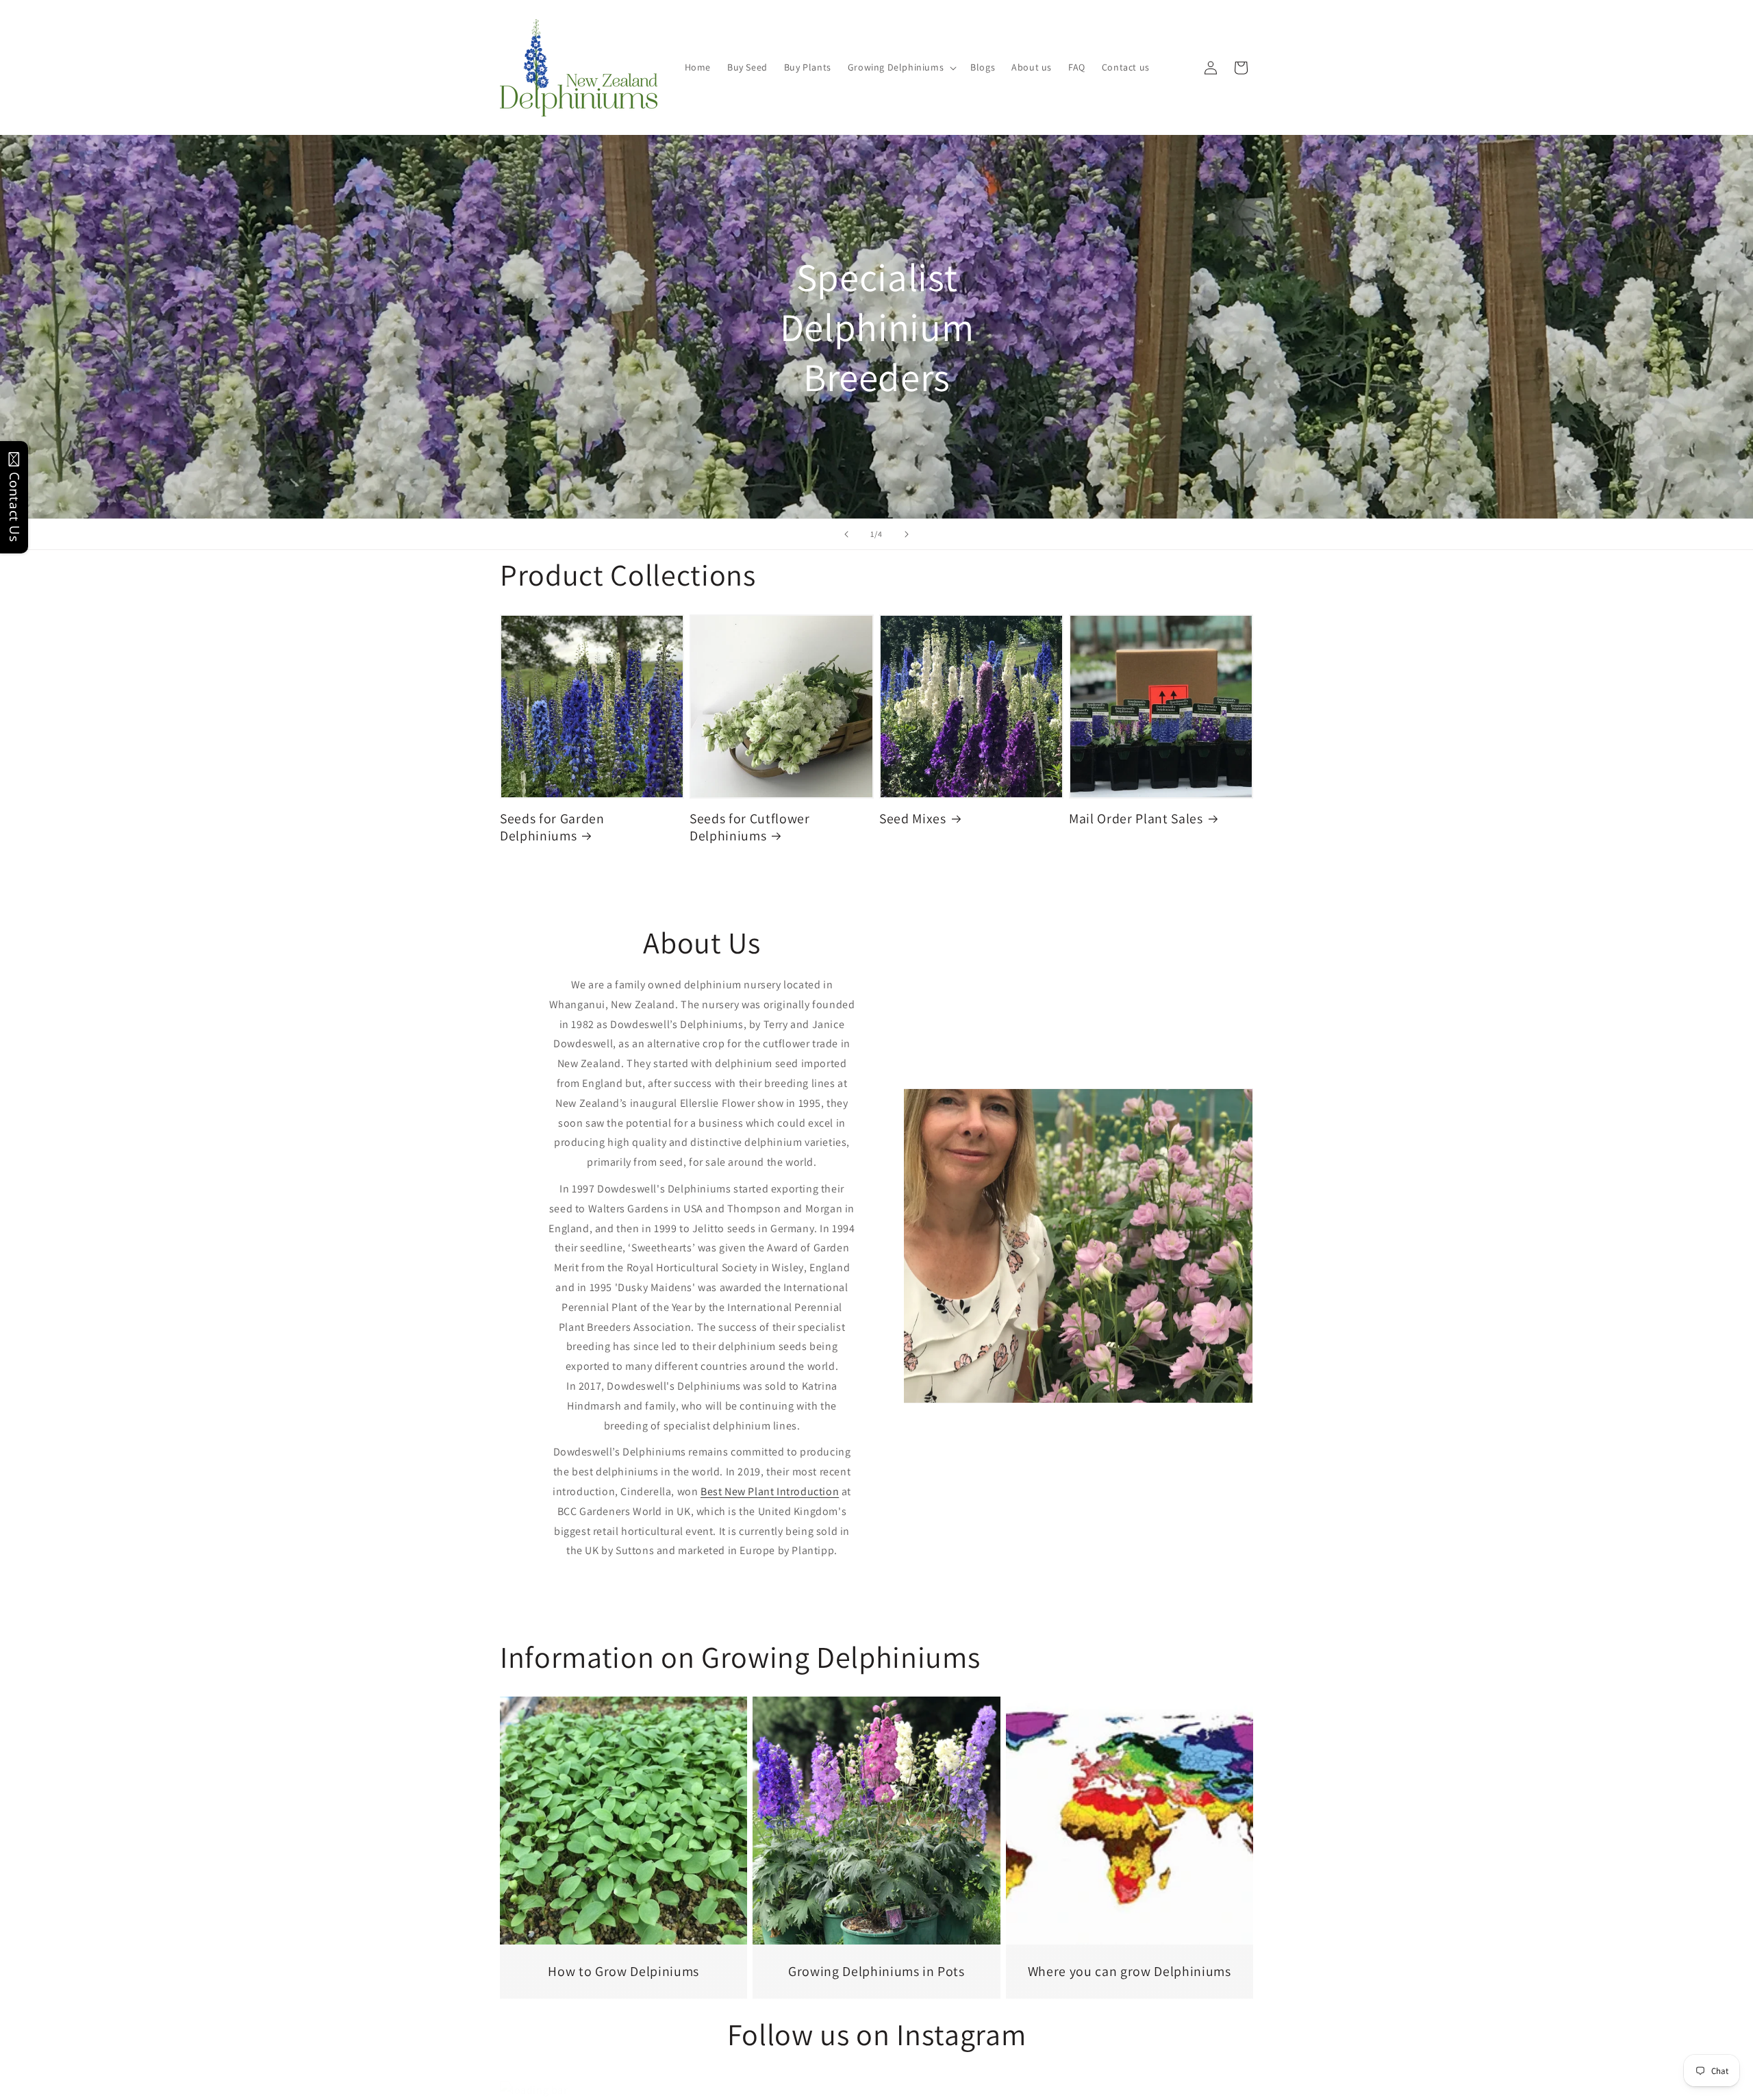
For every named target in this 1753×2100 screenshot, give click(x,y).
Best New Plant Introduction (770, 1491)
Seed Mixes (913, 819)
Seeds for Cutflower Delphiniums (750, 827)
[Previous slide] (846, 534)
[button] (901, 67)
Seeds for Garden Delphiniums (552, 827)
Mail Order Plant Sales (1136, 819)
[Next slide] (907, 534)
